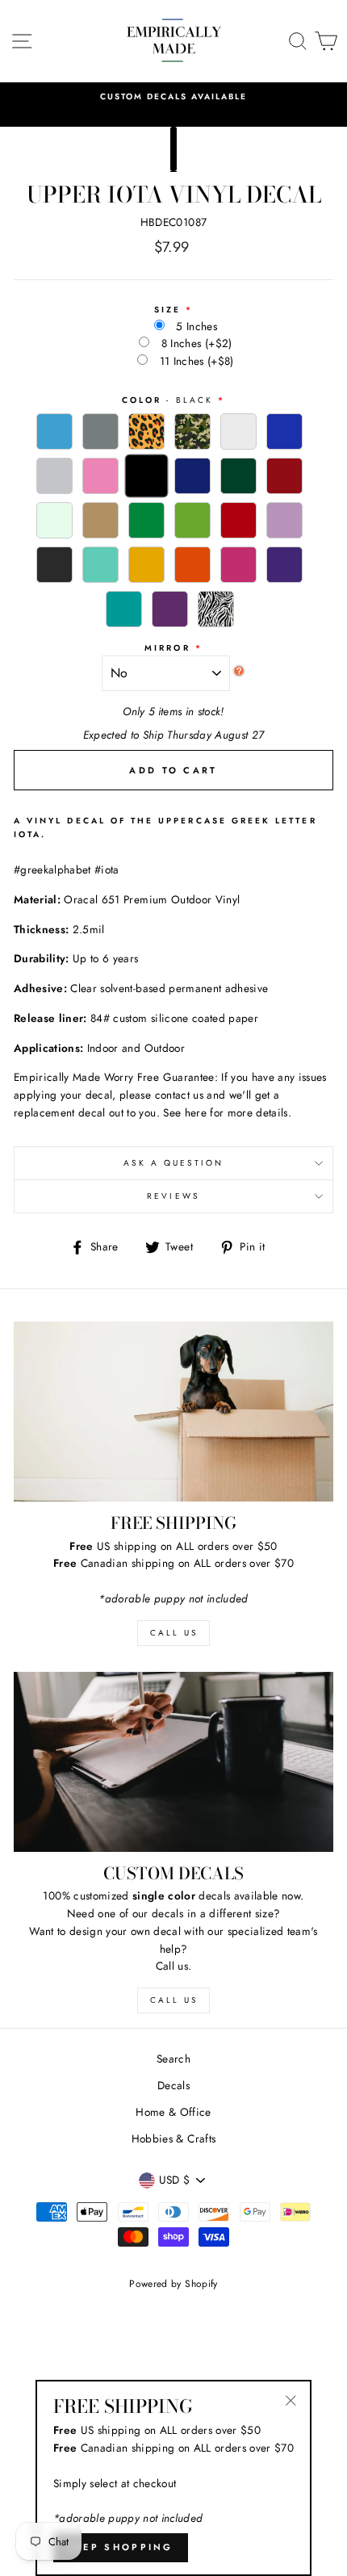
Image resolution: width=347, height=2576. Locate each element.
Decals (173, 2085)
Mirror (167, 648)
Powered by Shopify (173, 2284)
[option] (173, 97)
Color (167, 400)
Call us (174, 2000)
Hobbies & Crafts (173, 2138)
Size (167, 310)
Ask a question (174, 1163)
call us (174, 1633)
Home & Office (173, 2112)
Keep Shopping (121, 2547)
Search (173, 2059)
